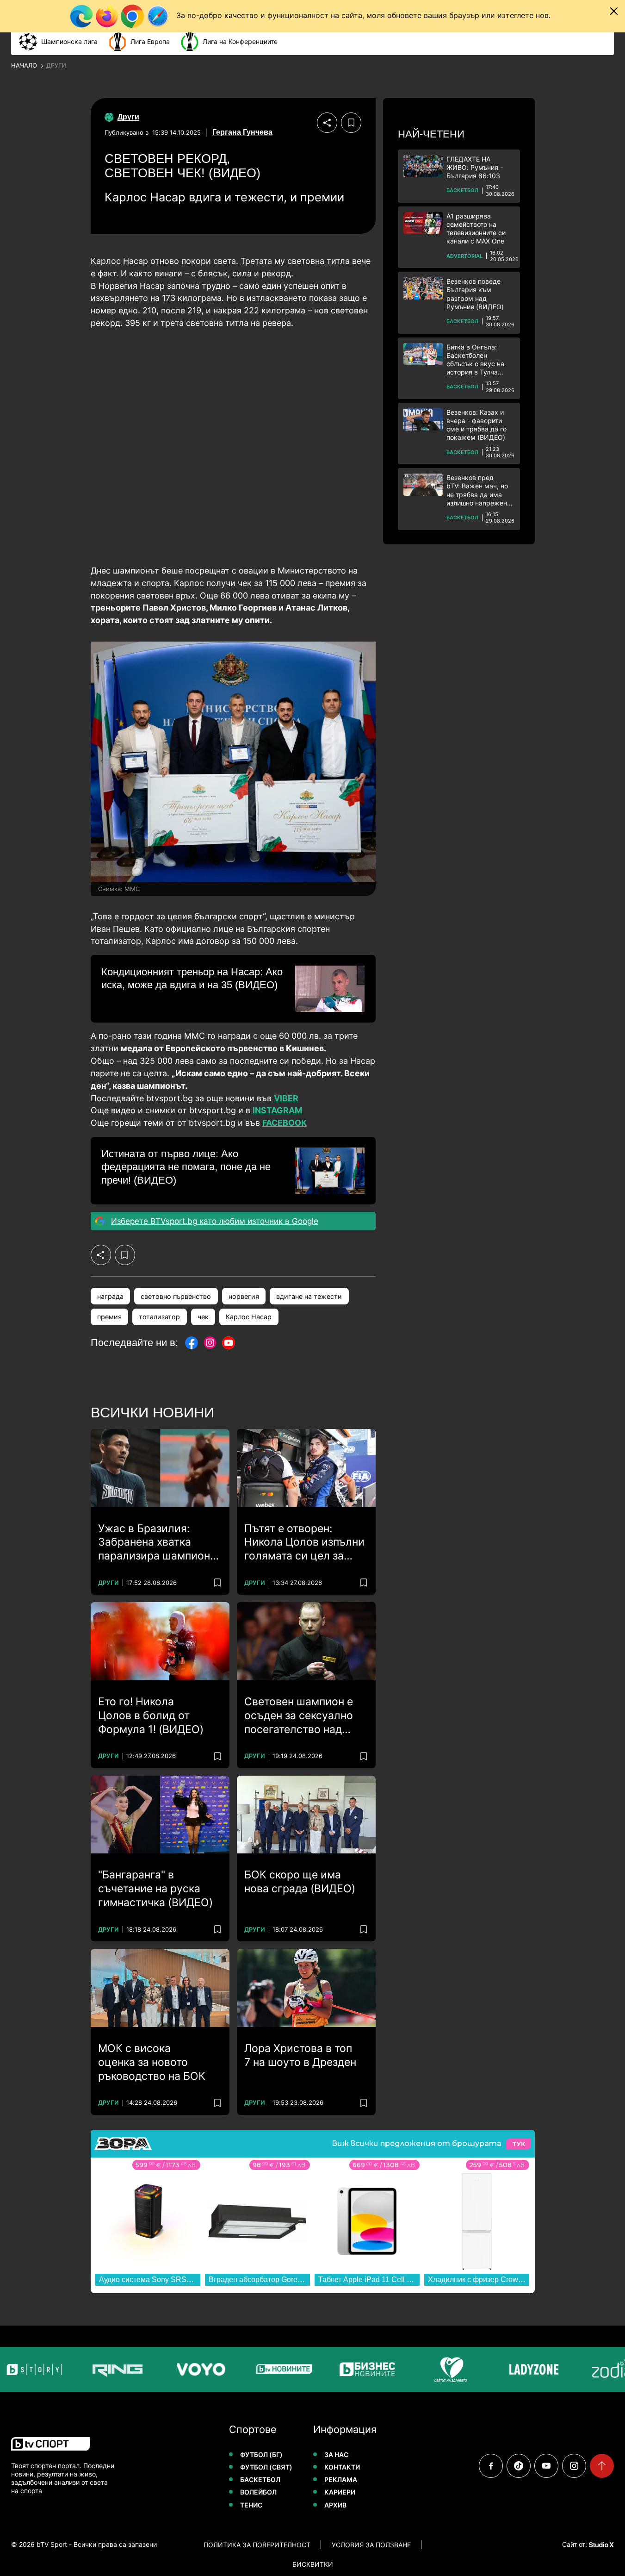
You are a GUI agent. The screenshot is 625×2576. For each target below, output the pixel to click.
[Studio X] (600, 2545)
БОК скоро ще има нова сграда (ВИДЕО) (300, 1882)
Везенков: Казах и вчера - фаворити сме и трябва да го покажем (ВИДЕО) (476, 425)
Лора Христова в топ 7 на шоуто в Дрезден (300, 2055)
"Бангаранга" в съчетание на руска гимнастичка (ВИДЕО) (155, 1889)
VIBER (286, 1098)
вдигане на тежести (309, 1296)
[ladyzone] (507, 2369)
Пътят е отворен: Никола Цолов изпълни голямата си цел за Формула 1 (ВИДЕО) (304, 1543)
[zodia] (590, 2369)
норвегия (244, 1296)
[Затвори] (614, 11)
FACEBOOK (285, 1123)
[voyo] (173, 2369)
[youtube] (546, 2466)
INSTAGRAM (277, 1110)
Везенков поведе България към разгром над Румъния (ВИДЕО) (475, 294)
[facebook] (491, 2466)
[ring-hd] (90, 2369)
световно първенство (176, 1296)
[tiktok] (519, 2466)
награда (110, 1296)
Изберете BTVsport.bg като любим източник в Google (215, 1221)
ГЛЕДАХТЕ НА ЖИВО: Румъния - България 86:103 (475, 167)
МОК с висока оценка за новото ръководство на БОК (152, 2062)
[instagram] (574, 2466)
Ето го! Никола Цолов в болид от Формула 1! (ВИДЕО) (151, 1715)
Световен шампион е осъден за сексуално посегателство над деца (299, 1716)
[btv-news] (257, 2369)
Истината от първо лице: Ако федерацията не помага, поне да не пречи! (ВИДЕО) (186, 1167)
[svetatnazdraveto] (423, 2369)
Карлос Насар (249, 1317)
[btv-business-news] (340, 2369)
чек (203, 1317)
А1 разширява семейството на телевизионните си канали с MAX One (476, 229)
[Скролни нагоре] (602, 2466)
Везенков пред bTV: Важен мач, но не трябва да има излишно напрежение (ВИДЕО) (480, 490)
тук (519, 2144)
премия (109, 1317)
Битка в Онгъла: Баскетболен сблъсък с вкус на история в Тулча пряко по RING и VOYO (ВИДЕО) (475, 360)
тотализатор (159, 1317)
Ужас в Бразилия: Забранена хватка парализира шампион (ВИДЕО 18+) (154, 1543)
